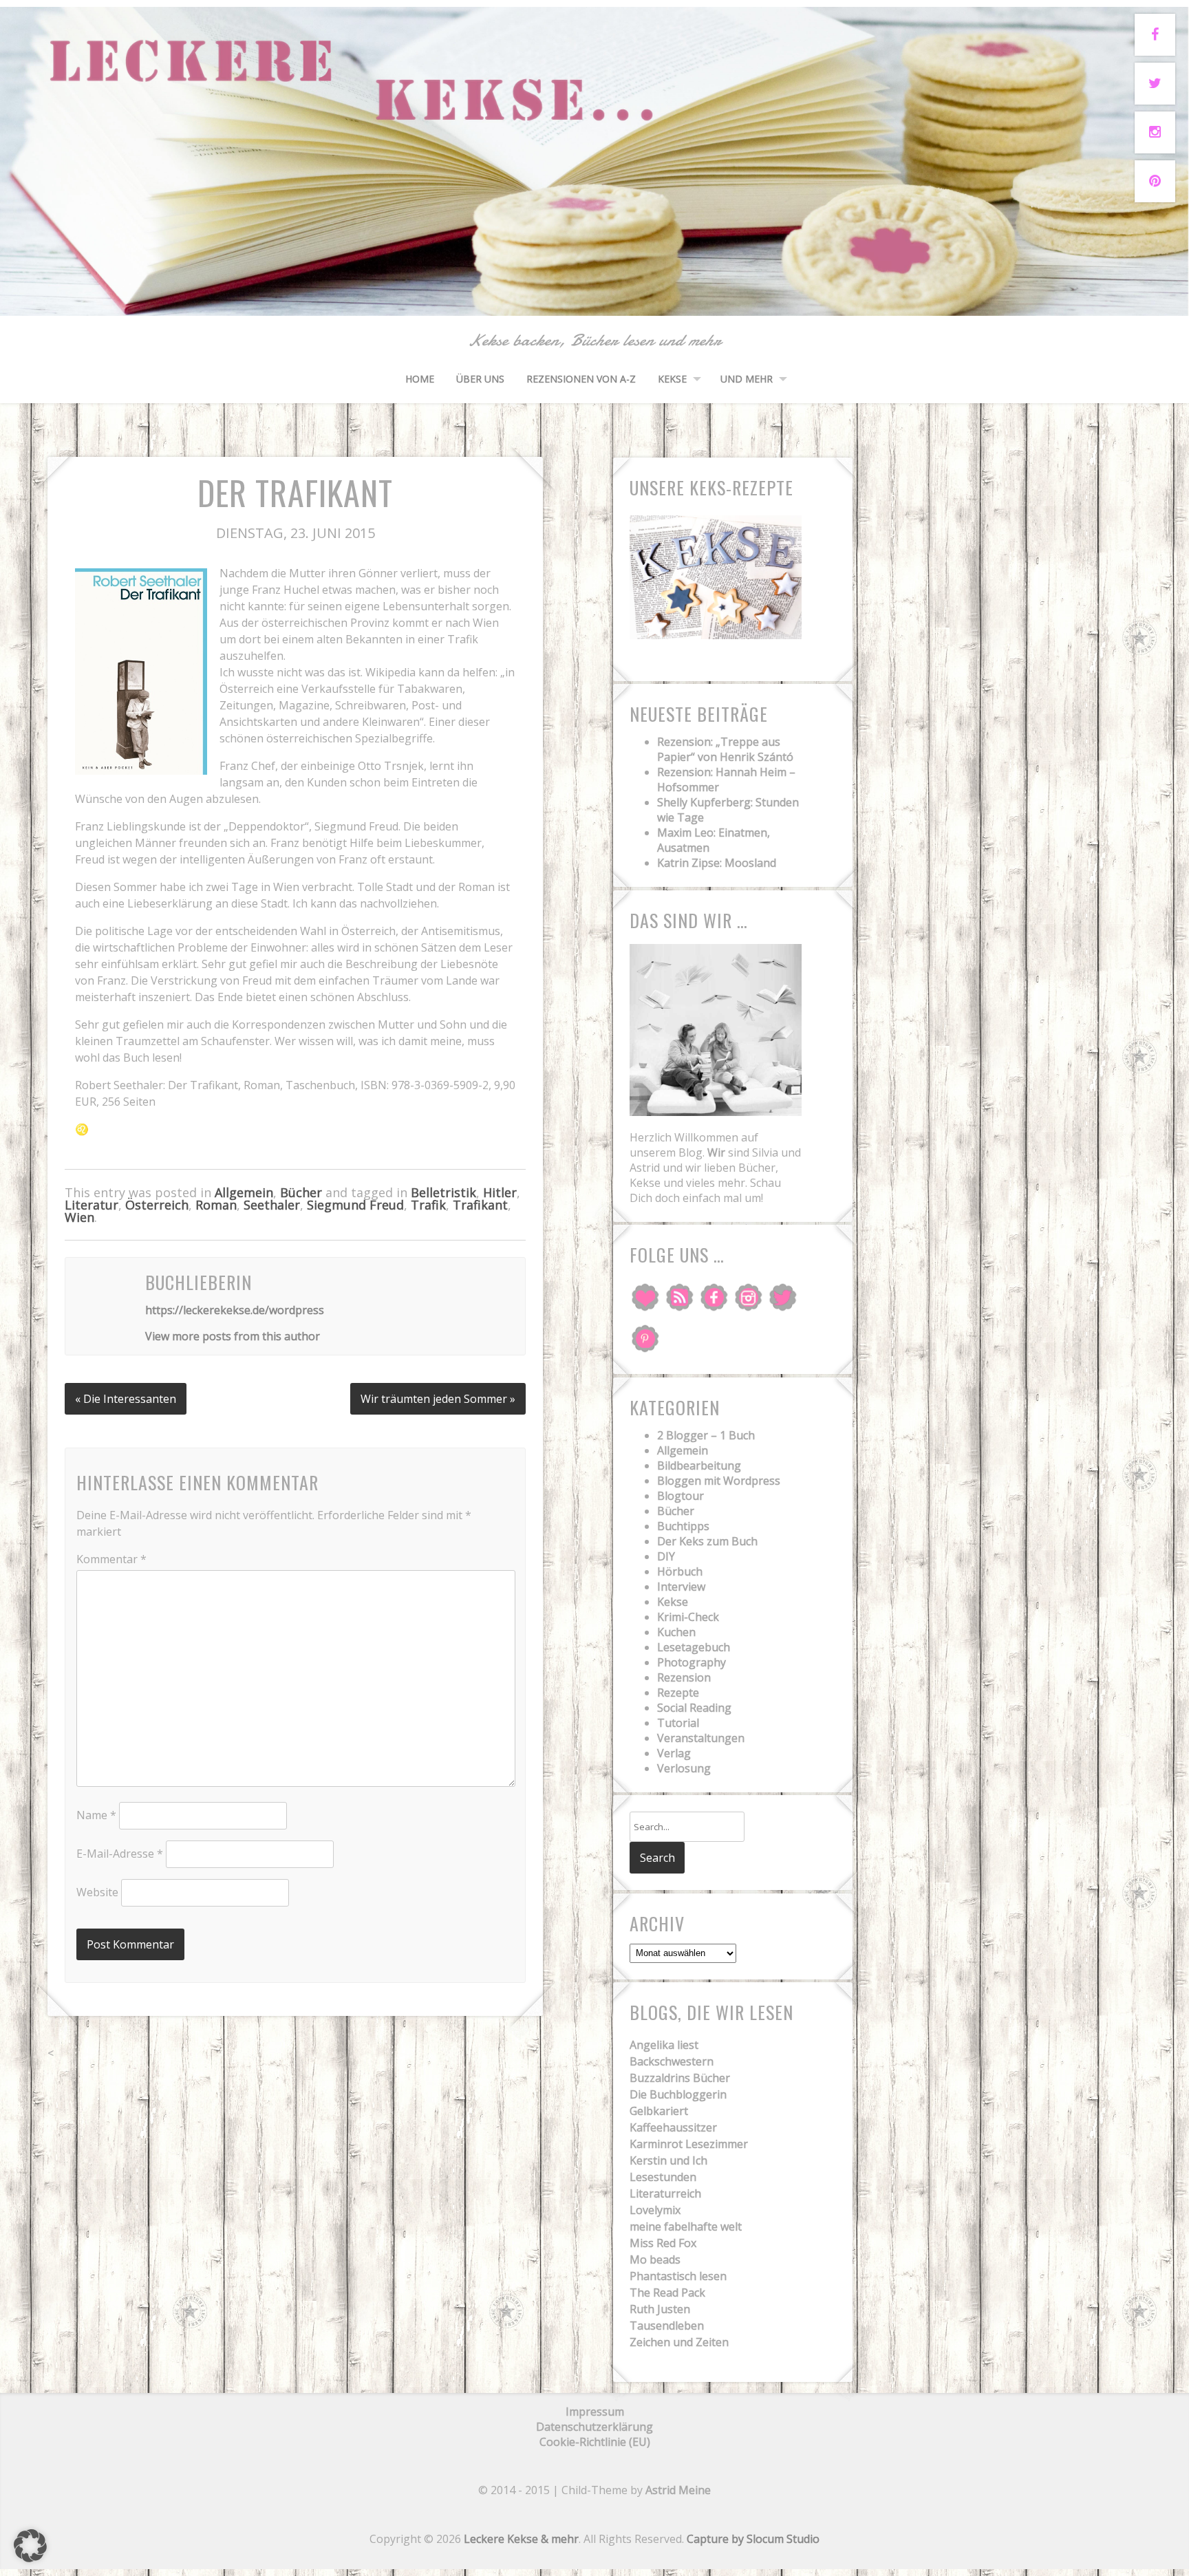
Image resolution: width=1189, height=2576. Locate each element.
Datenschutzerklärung (594, 2427)
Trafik (428, 1205)
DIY (666, 1556)
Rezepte (678, 1693)
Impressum (595, 2412)
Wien (79, 1217)
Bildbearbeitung (699, 1466)
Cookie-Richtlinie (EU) (595, 2442)
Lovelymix (655, 2210)
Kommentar (111, 1559)
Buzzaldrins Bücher (680, 2078)
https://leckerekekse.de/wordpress (235, 1310)
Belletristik (443, 1192)
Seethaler (272, 1205)
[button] (30, 2546)
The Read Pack (667, 2293)
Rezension (684, 1677)
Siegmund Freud (355, 1205)
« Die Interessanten (126, 1399)
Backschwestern (672, 2061)
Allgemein (244, 1192)
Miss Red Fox (663, 2243)
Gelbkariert (659, 2111)
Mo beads (655, 2260)
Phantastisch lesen (678, 2276)
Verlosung (684, 1768)
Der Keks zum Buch (707, 1541)
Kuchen (676, 1632)
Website (97, 1892)
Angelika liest (664, 2045)
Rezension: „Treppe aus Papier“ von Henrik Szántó (725, 749)
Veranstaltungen (701, 1738)
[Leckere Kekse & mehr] (594, 300)
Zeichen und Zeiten (679, 2342)
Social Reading (694, 1708)
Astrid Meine (678, 2490)
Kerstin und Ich (668, 2160)
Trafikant (480, 1205)
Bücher (301, 1192)
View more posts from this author (233, 1336)
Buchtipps (683, 1526)
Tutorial (678, 1723)
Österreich (157, 1205)
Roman (216, 1205)
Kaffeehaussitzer (673, 2127)
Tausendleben (667, 2326)
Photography (692, 1662)
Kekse (672, 379)
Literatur (92, 1205)
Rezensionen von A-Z (581, 379)
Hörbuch (680, 1571)
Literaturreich (665, 2193)
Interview (681, 1587)
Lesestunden (663, 2177)
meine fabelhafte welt (686, 2226)
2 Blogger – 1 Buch (706, 1435)
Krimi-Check (688, 1617)
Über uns (480, 379)
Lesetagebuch (694, 1647)
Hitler (500, 1192)
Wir (716, 1152)
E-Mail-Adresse (120, 1854)
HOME (420, 379)
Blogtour (681, 1496)
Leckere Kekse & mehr (521, 2539)
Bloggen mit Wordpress (719, 1481)
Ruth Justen (660, 2309)
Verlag (674, 1753)
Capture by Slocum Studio (753, 2539)
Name (96, 1815)
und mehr (747, 379)
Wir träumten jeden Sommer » (438, 1399)
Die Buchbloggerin (678, 2094)
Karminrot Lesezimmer (689, 2144)
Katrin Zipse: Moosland (717, 863)
